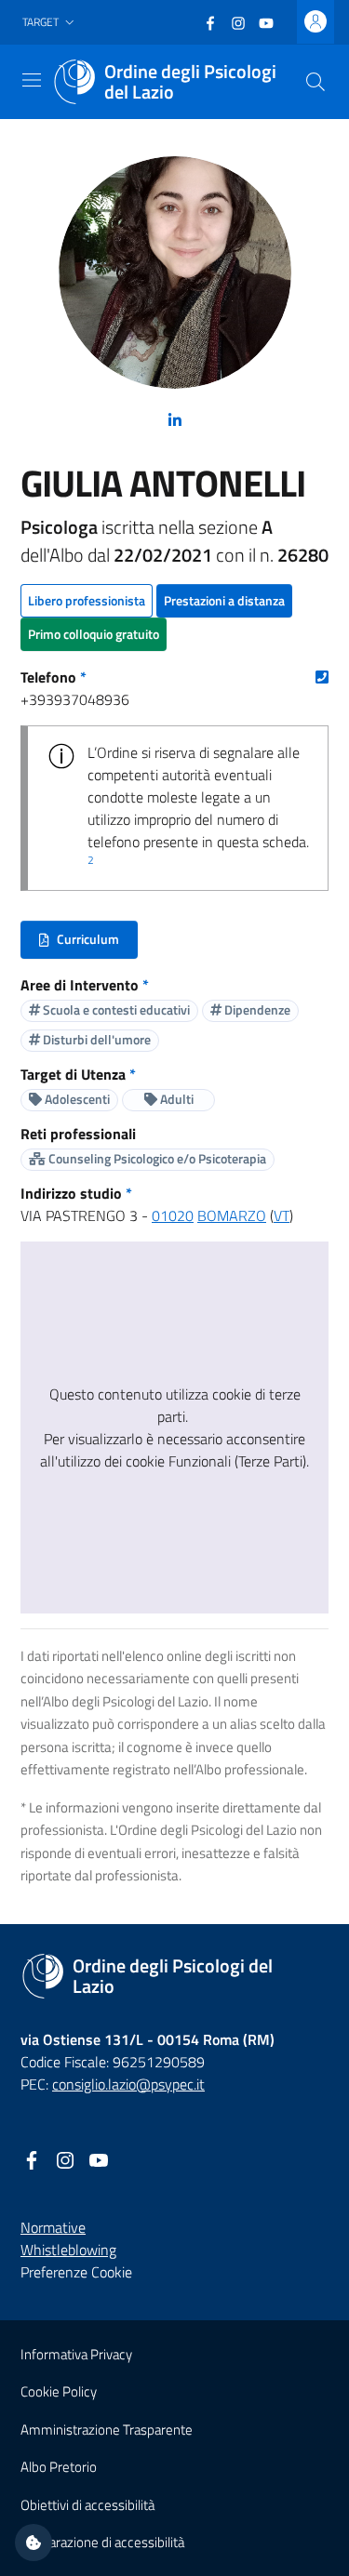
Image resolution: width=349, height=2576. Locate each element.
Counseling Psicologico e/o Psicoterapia (156, 1158)
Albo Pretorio (59, 2467)
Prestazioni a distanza (224, 600)
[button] (50, 23)
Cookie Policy (59, 2391)
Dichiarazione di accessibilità (102, 2542)
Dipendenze (256, 1009)
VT (282, 1215)
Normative (53, 2227)
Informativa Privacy (76, 2354)
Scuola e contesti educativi (115, 1009)
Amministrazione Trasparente (107, 2430)
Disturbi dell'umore (95, 1039)
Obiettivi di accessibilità (87, 2505)
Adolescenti (76, 1099)
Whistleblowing (68, 2250)
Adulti (175, 1099)
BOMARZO (232, 1215)
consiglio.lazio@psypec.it (128, 2084)
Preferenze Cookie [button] (76, 2272)
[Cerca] (315, 82)
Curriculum (88, 943)
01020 (173, 1215)
